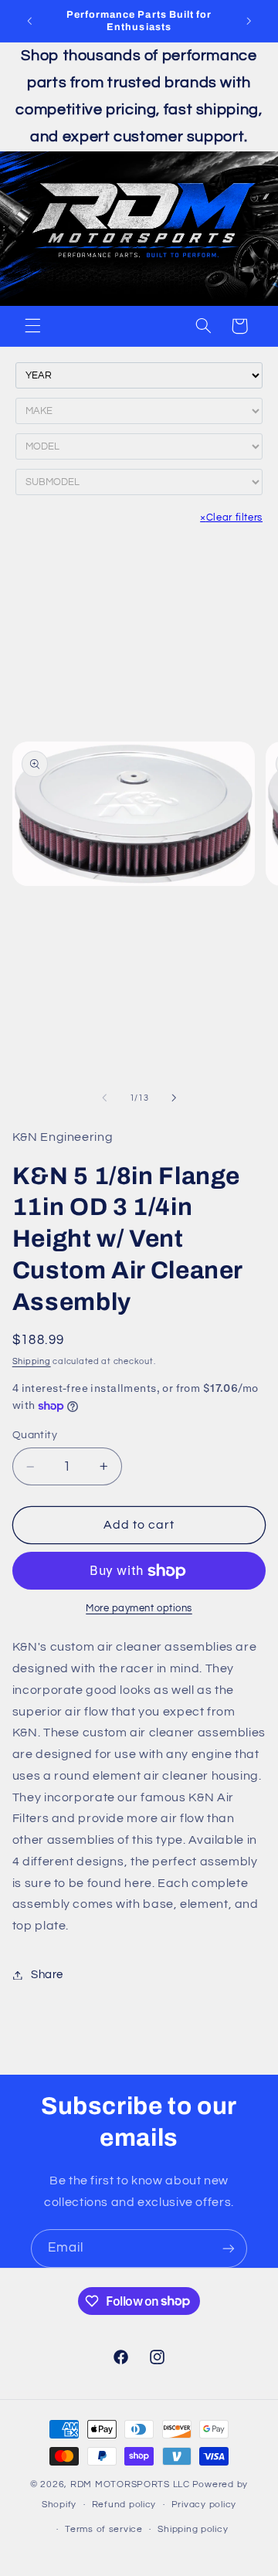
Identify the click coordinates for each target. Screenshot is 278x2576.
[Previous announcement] (29, 21)
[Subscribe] (229, 2248)
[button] (32, 326)
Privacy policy (204, 2505)
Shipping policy (193, 2529)
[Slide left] (104, 1098)
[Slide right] (174, 1098)
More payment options (139, 1609)
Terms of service (104, 2529)
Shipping (32, 1361)
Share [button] (47, 1975)
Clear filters (231, 518)
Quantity (35, 1435)
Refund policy (124, 2505)
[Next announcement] (249, 21)
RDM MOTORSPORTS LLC (130, 2484)
